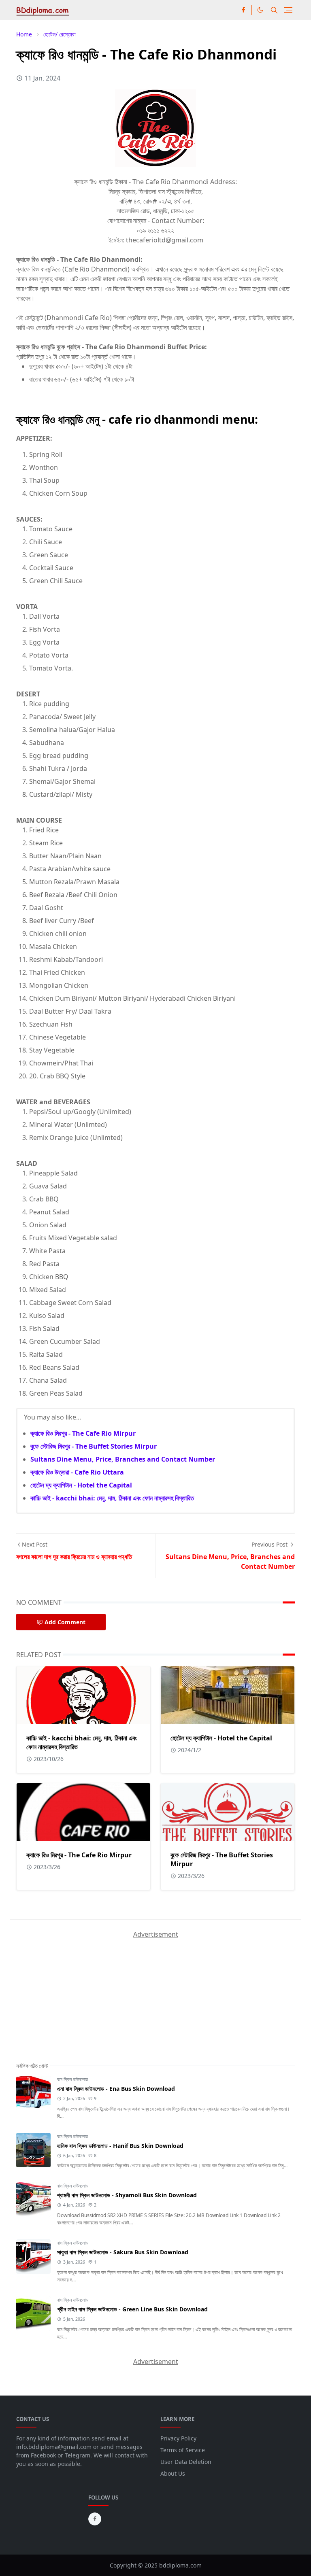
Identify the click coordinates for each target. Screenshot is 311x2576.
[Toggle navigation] (288, 10)
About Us (173, 2473)
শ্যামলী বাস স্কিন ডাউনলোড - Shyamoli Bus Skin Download (127, 2195)
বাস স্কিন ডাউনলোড (72, 2079)
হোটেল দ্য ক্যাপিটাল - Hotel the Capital (81, 1485)
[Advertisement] (77, 1990)
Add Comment (65, 1622)
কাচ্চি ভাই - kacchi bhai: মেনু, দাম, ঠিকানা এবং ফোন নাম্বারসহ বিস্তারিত (112, 1498)
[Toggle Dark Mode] (260, 10)
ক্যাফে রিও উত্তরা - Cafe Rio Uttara (77, 1472)
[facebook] (243, 10)
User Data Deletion (186, 2462)
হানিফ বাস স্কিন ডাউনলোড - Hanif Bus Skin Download (120, 2146)
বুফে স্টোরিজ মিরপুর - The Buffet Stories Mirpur (94, 1446)
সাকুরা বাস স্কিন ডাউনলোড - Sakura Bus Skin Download (123, 2252)
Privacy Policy (178, 2438)
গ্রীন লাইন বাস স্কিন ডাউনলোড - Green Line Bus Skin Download (132, 2309)
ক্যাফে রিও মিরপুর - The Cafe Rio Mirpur (83, 1433)
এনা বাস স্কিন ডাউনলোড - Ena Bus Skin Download (116, 2089)
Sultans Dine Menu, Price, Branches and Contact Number (123, 1459)
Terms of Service (183, 2450)
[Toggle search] (274, 10)
